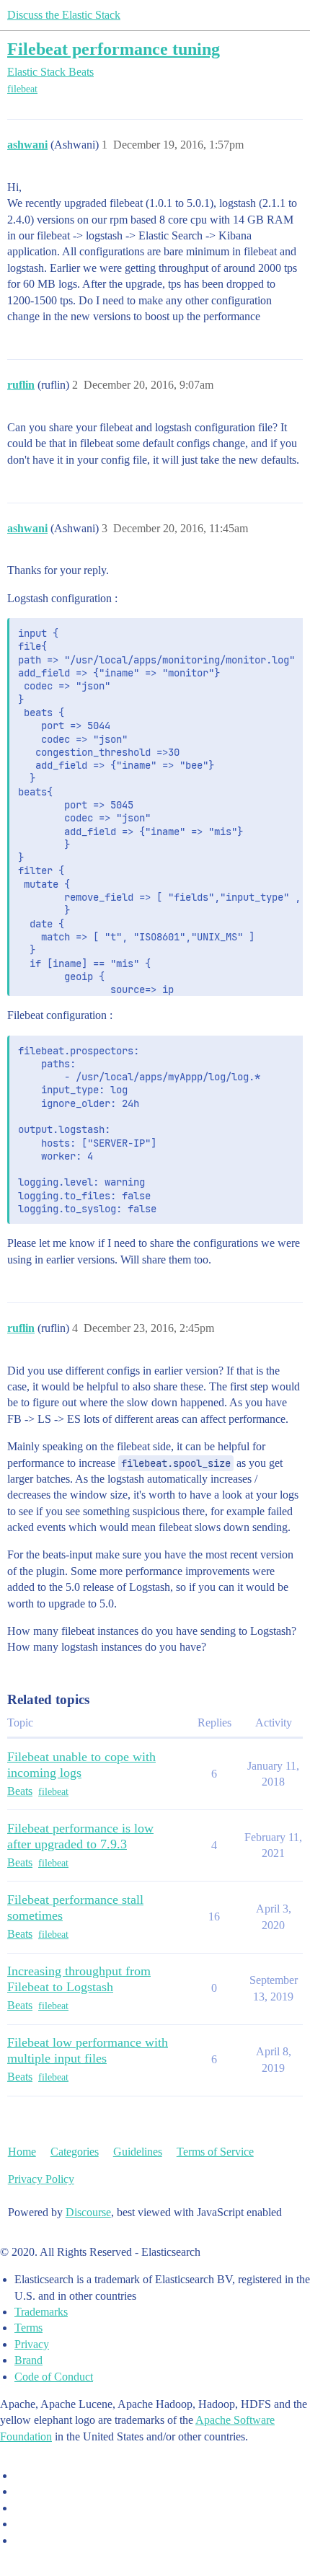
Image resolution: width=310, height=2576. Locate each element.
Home (22, 2152)
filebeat (22, 89)
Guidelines (138, 2152)
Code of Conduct (54, 2377)
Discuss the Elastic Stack (64, 15)
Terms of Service (215, 2152)
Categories (75, 2152)
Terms (28, 2328)
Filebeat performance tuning (114, 49)
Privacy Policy (41, 2179)
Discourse (88, 2212)
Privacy (32, 2344)
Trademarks (41, 2312)
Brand (28, 2360)
